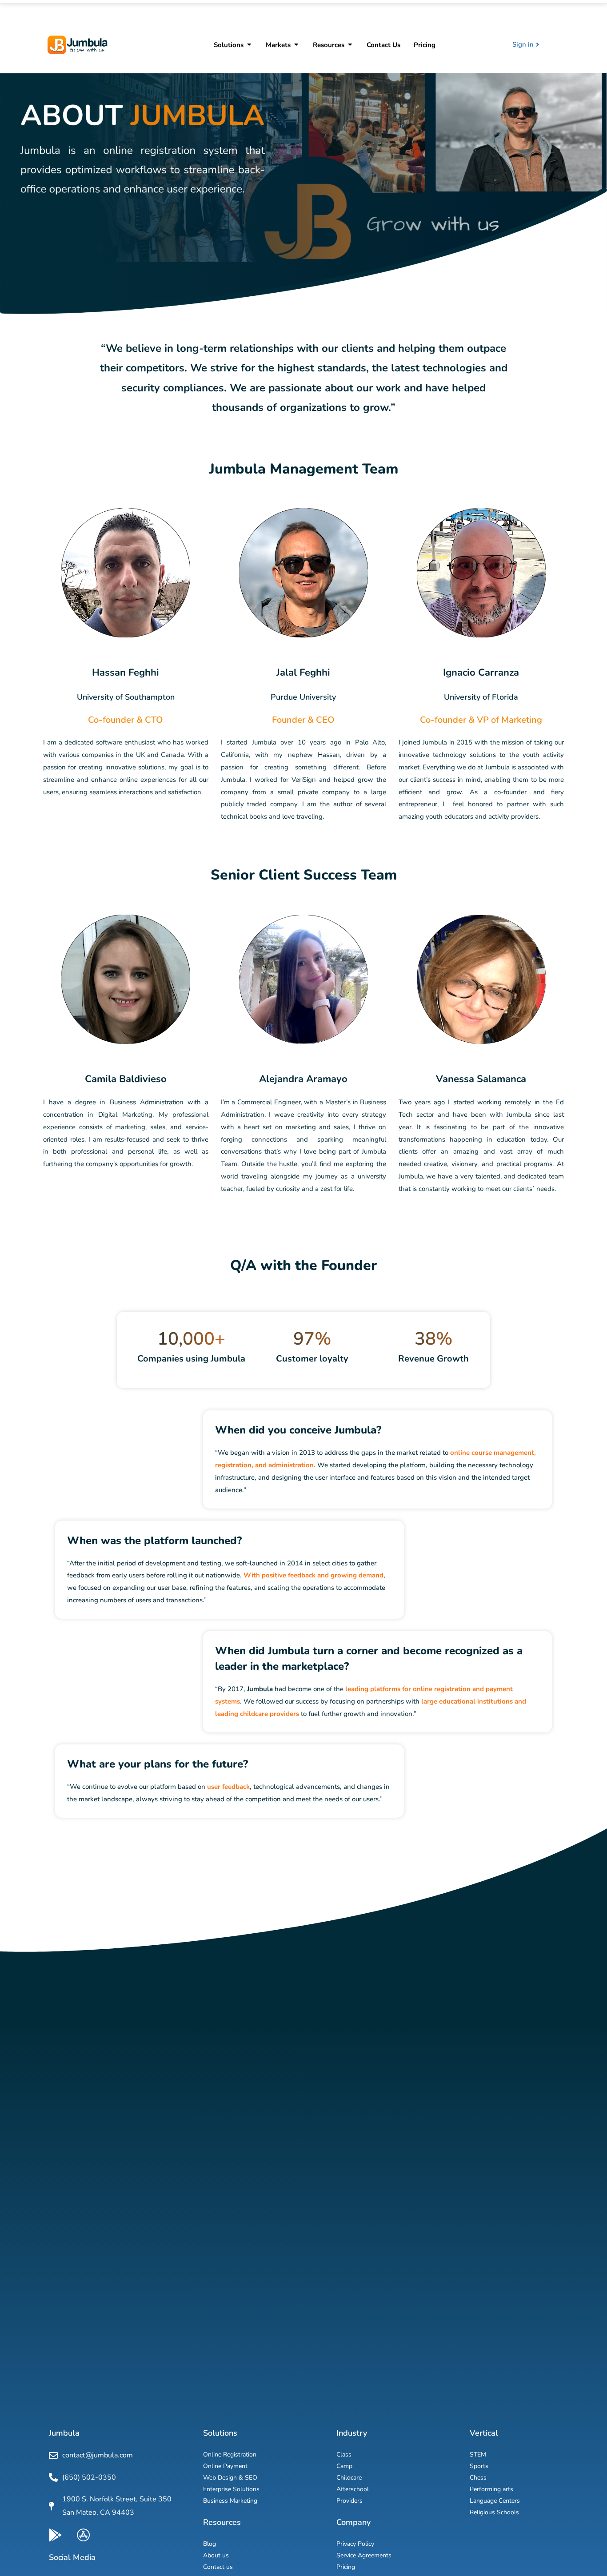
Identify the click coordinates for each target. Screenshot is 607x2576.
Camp (344, 2466)
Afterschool (353, 2489)
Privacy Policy (355, 2544)
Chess (478, 2478)
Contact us (218, 2567)
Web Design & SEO (230, 2478)
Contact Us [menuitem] (383, 45)
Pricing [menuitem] (425, 45)
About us (216, 2555)
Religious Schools (494, 2512)
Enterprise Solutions (231, 2489)
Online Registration (230, 2455)
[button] (249, 45)
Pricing (346, 2567)
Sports (479, 2466)
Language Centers (495, 2501)
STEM (478, 2455)
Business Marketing (230, 2501)
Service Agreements (364, 2555)
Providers (349, 2501)
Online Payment (225, 2466)
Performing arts (491, 2489)
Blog (210, 2544)
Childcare (349, 2478)
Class (344, 2455)
